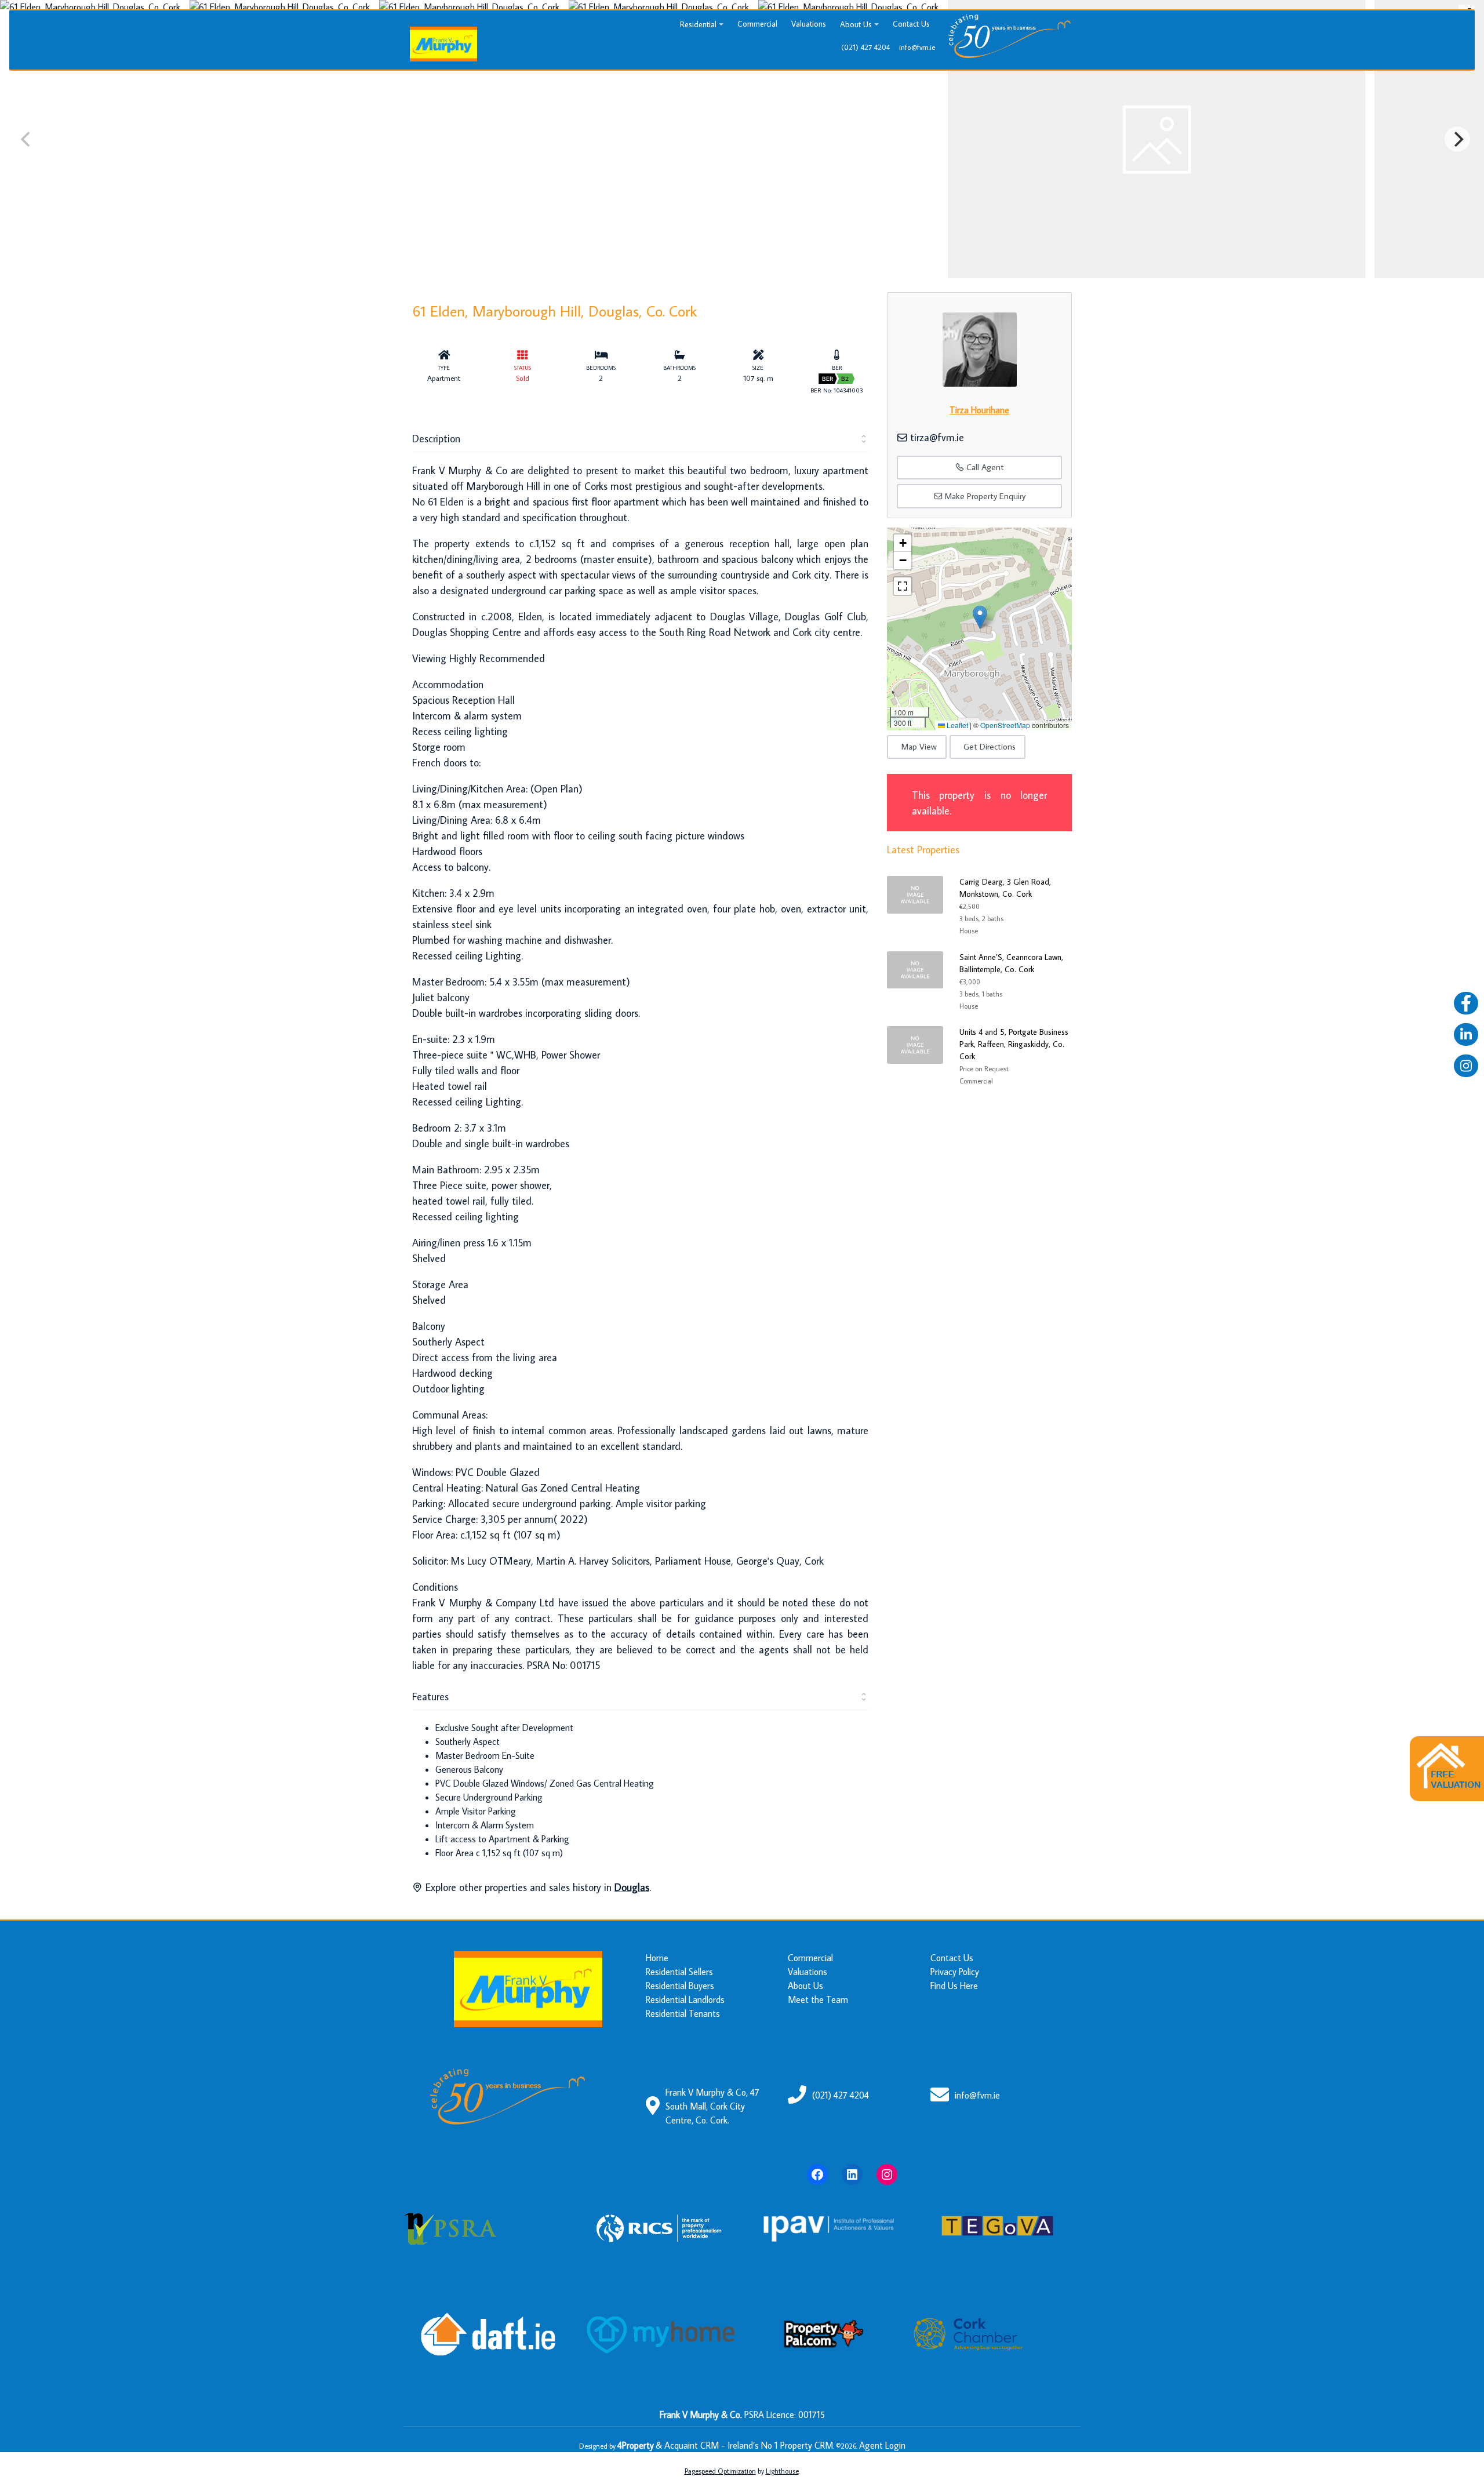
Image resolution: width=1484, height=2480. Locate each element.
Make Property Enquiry (984, 496)
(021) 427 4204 (841, 2095)
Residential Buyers (680, 1986)
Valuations (809, 24)
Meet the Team (818, 1999)
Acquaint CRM (692, 2445)
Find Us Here (954, 1986)
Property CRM (807, 2445)
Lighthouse (782, 2471)
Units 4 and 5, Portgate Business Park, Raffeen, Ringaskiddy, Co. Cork (1014, 1044)
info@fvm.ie (977, 2095)
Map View (919, 746)
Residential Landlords (685, 1999)
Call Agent (984, 467)
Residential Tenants (683, 2013)
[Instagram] (887, 2174)
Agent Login (882, 2445)
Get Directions (990, 746)
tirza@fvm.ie (937, 437)
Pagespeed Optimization (720, 2471)
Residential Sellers (679, 1972)
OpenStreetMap (1005, 725)
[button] (980, 617)
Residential (698, 24)
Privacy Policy (955, 1972)
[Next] (1457, 139)
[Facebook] (817, 2174)
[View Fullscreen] (903, 586)
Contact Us (911, 24)
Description (436, 439)
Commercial (757, 24)
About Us (856, 24)
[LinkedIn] (852, 2174)
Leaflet (956, 725)
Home (657, 1958)
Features (430, 1697)
